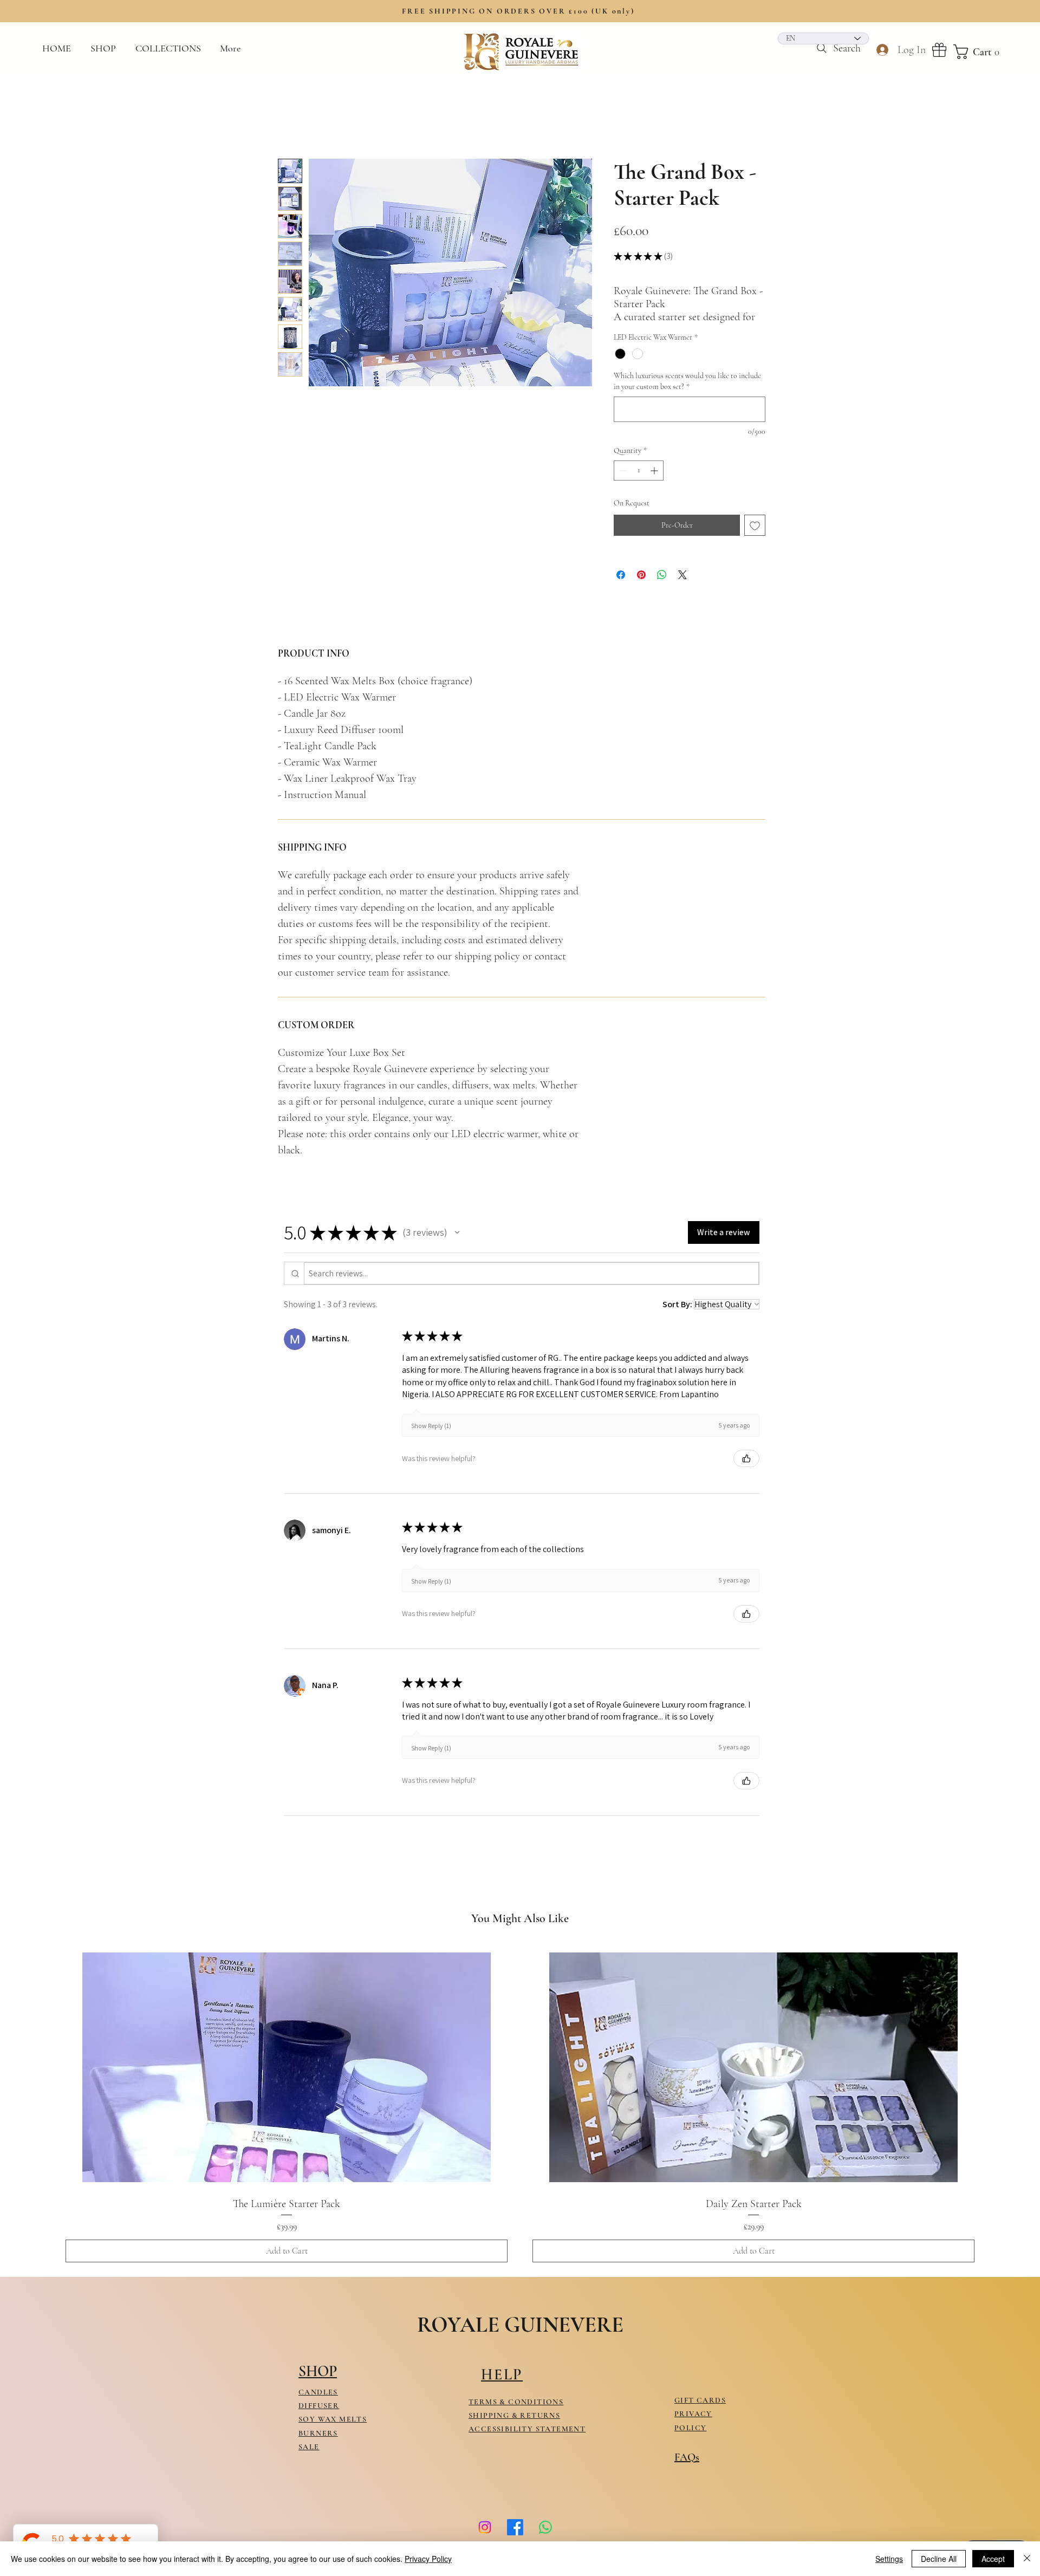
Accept (993, 2559)
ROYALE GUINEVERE (520, 2337)
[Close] (1027, 2559)
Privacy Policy (428, 2559)
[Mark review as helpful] (746, 1471)
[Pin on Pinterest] (641, 587)
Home (288, 119)
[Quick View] (287, 2079)
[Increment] (655, 482)
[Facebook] (515, 2539)
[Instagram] (485, 2539)
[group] (520, 2117)
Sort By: (677, 1316)
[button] (170, 48)
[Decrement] (622, 482)
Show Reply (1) (431, 1438)
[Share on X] (682, 587)
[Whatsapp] (545, 2539)
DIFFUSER (319, 2418)
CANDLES (318, 2404)
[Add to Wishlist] (755, 538)
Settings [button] (889, 2559)
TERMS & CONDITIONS (516, 2414)
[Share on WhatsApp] (662, 587)
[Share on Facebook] (621, 587)
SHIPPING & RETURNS (514, 2427)
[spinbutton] (639, 482)
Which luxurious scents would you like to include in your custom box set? (687, 394)
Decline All (939, 2559)
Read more (630, 329)
